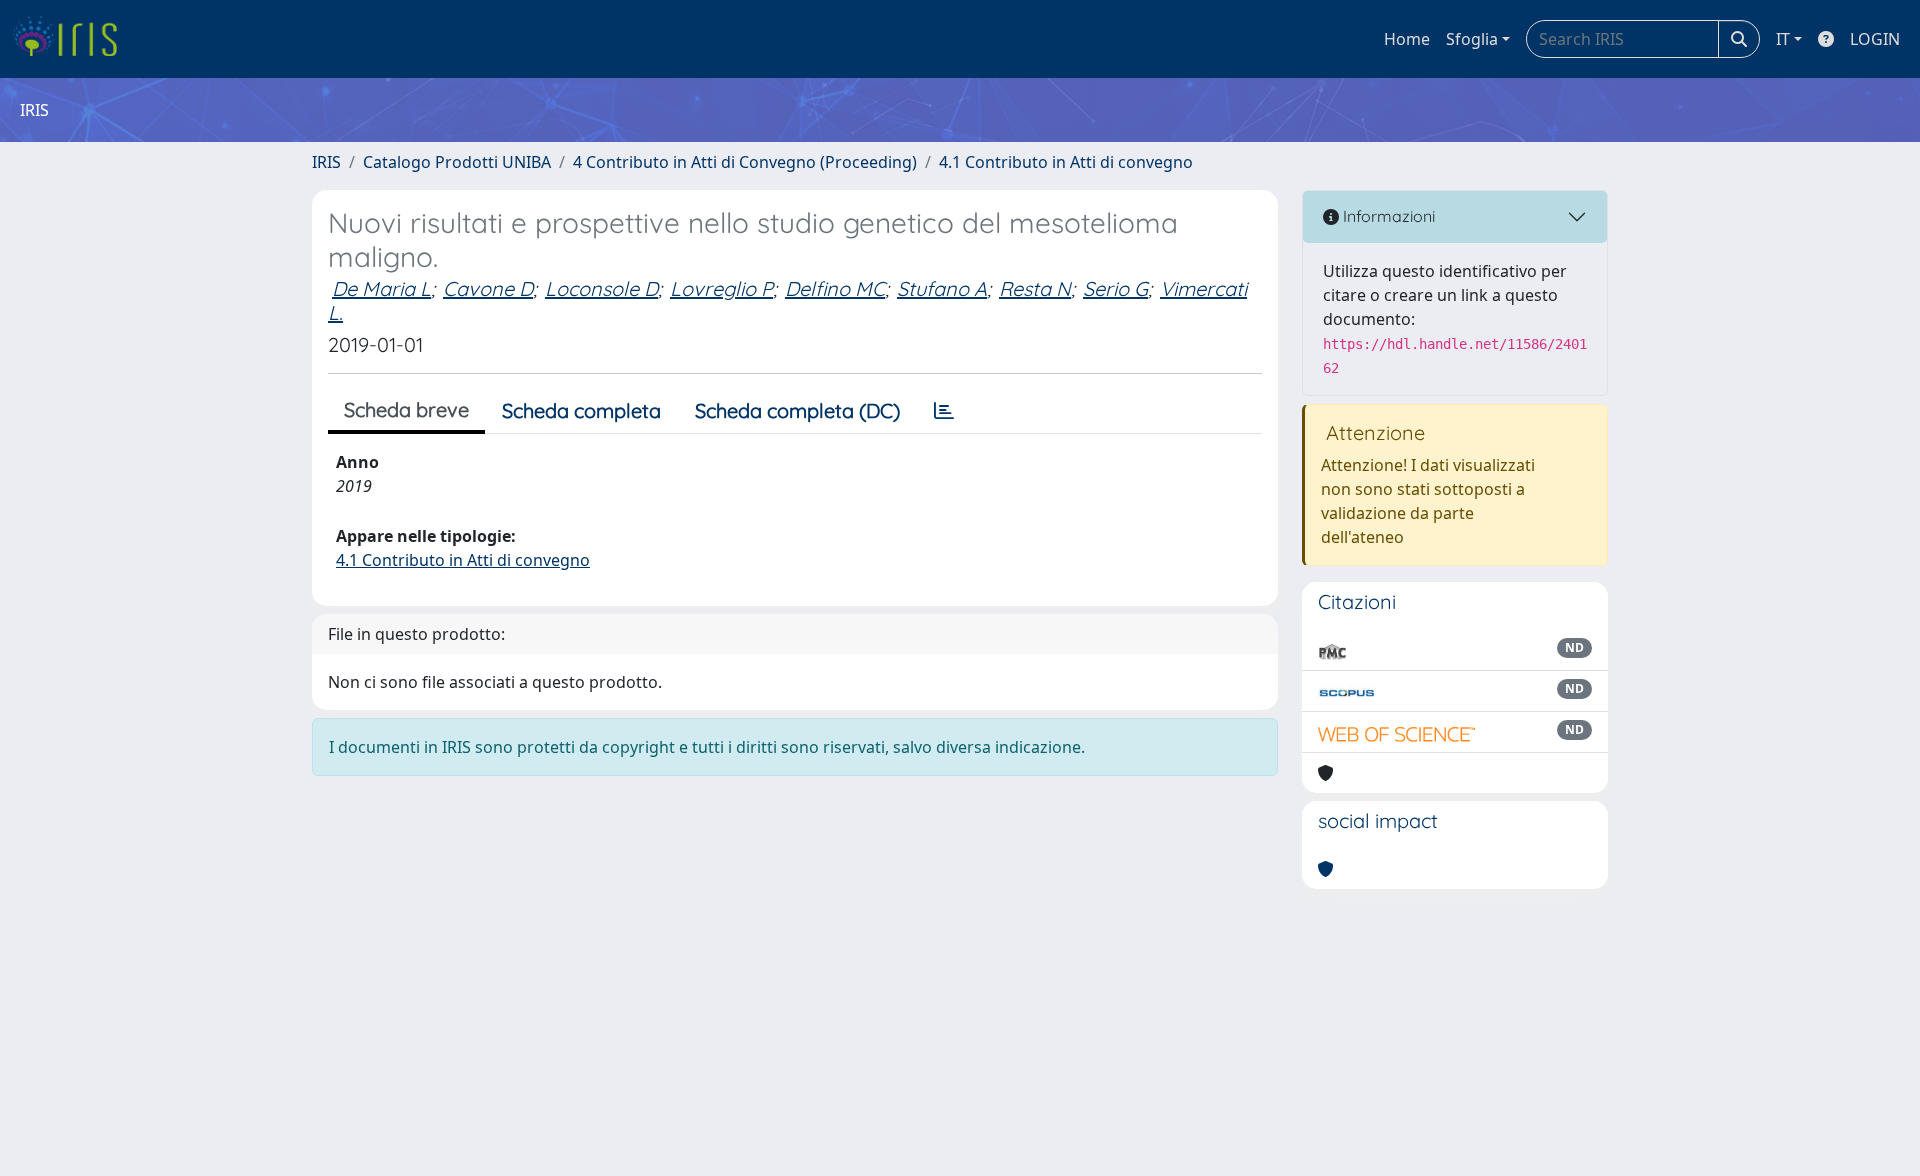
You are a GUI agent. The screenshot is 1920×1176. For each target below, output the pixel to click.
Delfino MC (835, 288)
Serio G (1115, 288)
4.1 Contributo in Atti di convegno (1066, 162)
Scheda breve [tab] (406, 409)
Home (1407, 39)
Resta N (1035, 288)
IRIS (326, 162)
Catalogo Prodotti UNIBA (457, 162)
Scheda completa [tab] (581, 410)
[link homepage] (72, 39)
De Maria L (381, 288)
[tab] (944, 411)
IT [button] (1783, 39)
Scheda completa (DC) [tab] (797, 410)
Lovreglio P (721, 288)
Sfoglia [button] (1472, 39)
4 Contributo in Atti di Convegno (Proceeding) (745, 162)
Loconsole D (601, 288)
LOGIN (1875, 39)
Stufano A (942, 288)
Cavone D (488, 288)
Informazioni (1387, 216)
